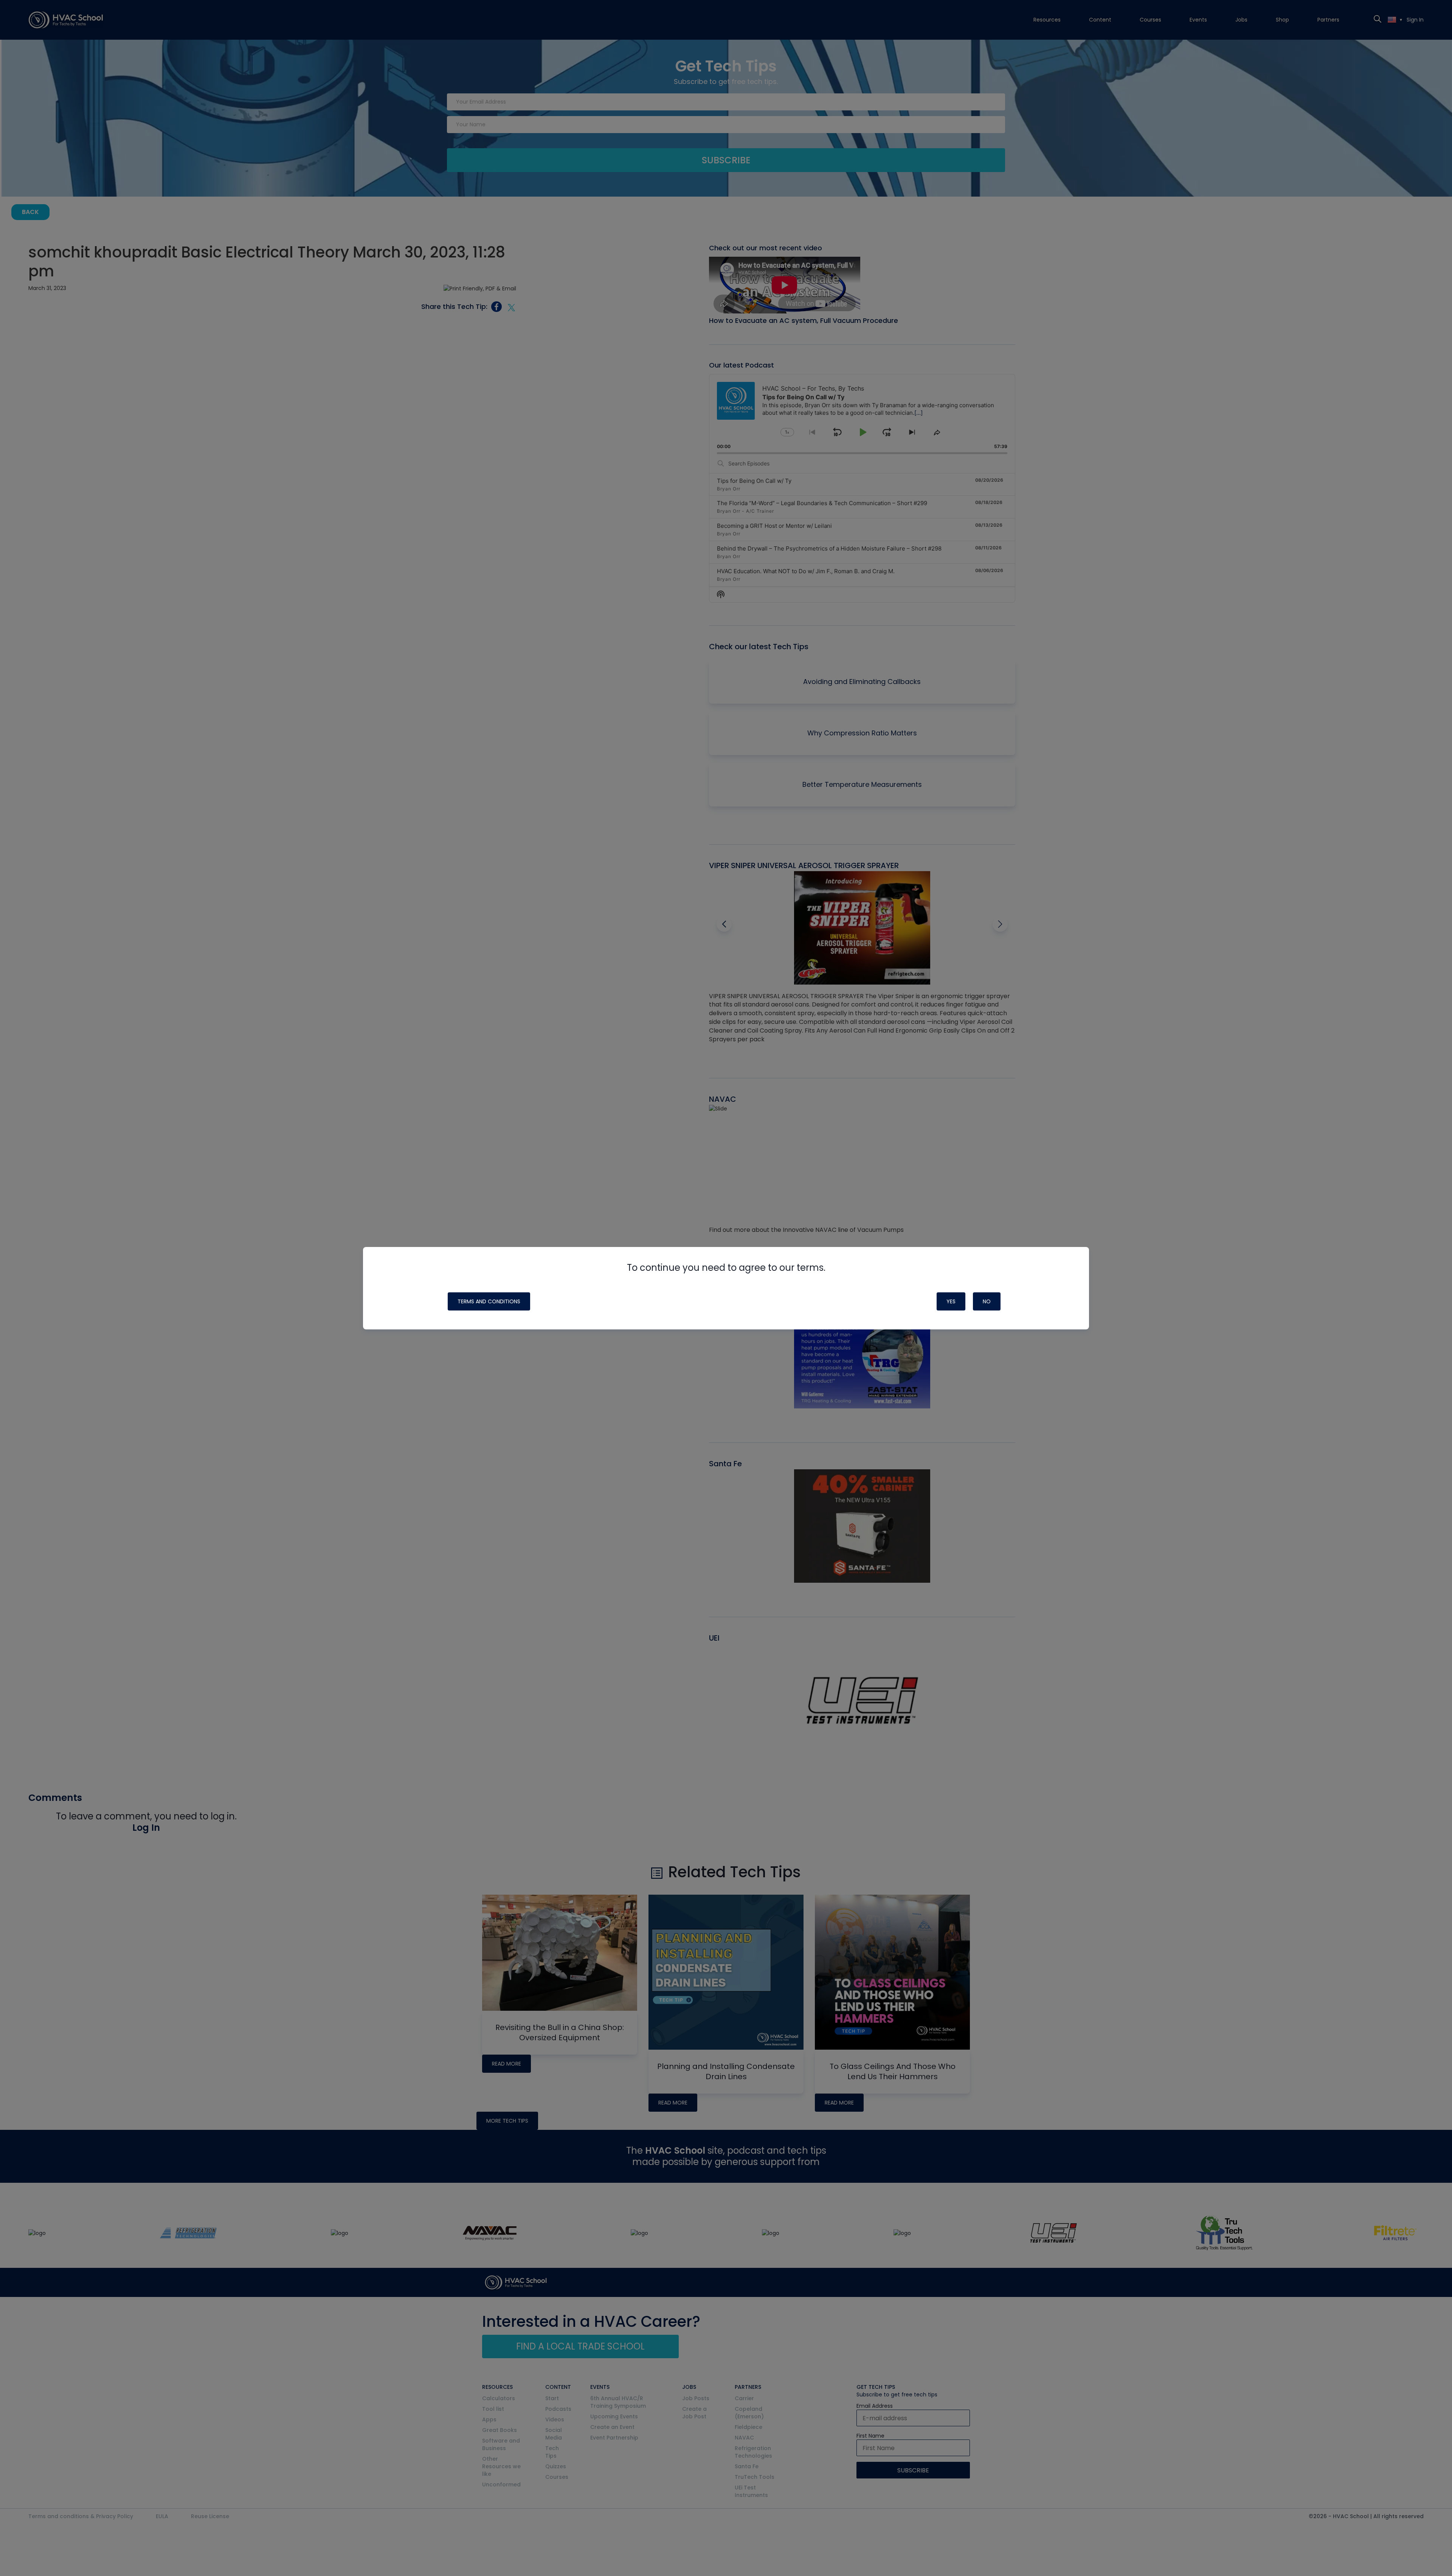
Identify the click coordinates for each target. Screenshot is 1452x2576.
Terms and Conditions (489, 1301)
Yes (951, 1301)
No (987, 1301)
